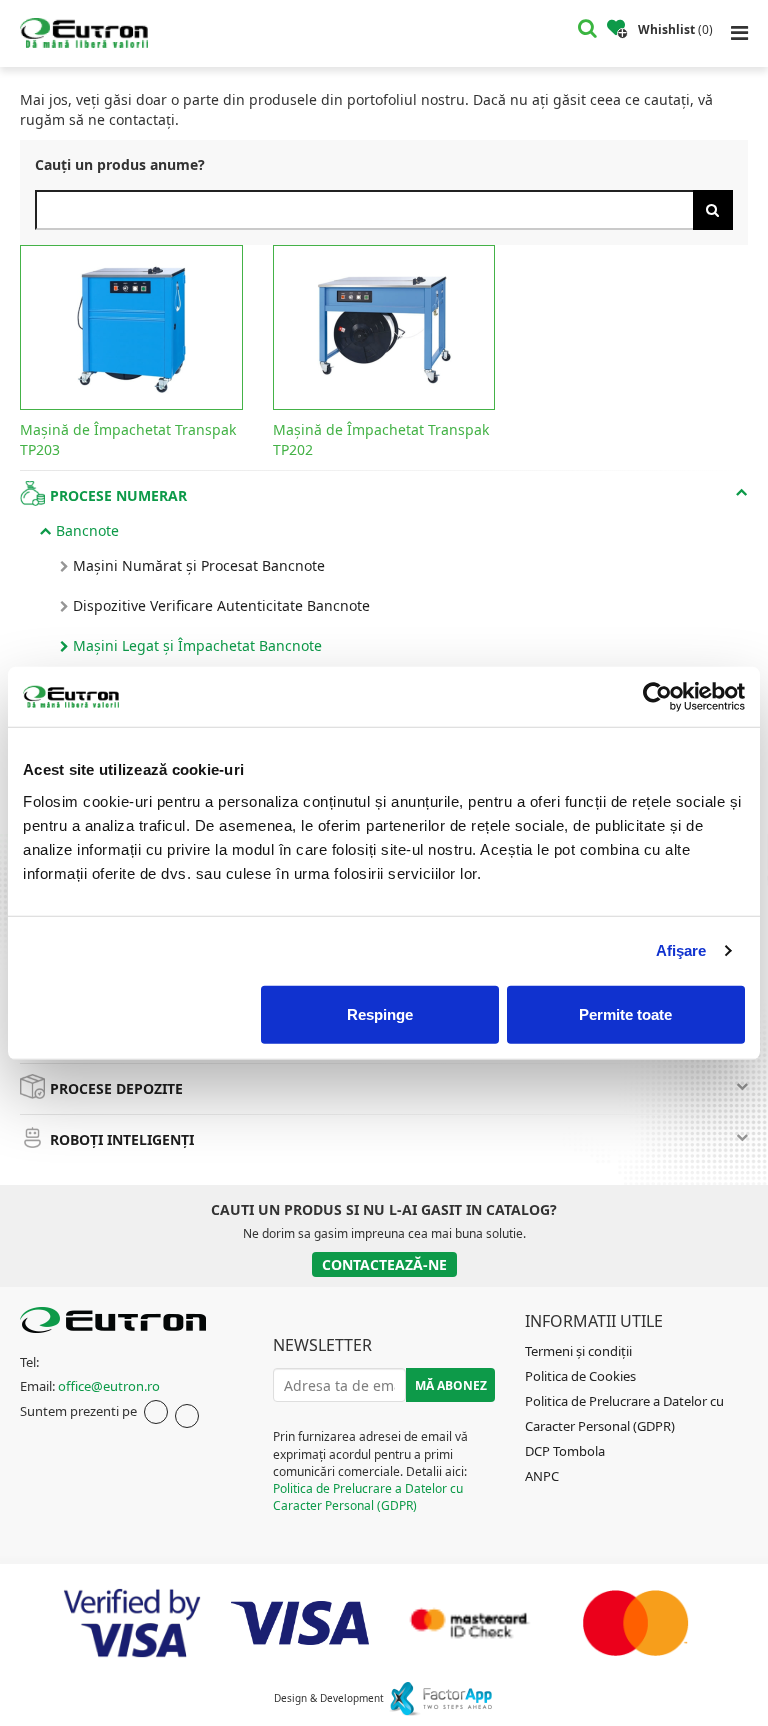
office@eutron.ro (109, 1386)
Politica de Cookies (580, 1376)
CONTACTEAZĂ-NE (384, 1264)
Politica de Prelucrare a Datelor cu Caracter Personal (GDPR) (368, 1497)
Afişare (681, 950)
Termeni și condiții (578, 1351)
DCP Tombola (565, 1451)
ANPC (542, 1476)
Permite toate (625, 1013)
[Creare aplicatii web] (440, 1698)
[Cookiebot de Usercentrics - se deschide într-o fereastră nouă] (657, 697)
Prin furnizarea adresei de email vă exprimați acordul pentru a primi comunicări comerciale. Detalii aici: (370, 1471)
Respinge (380, 1013)
